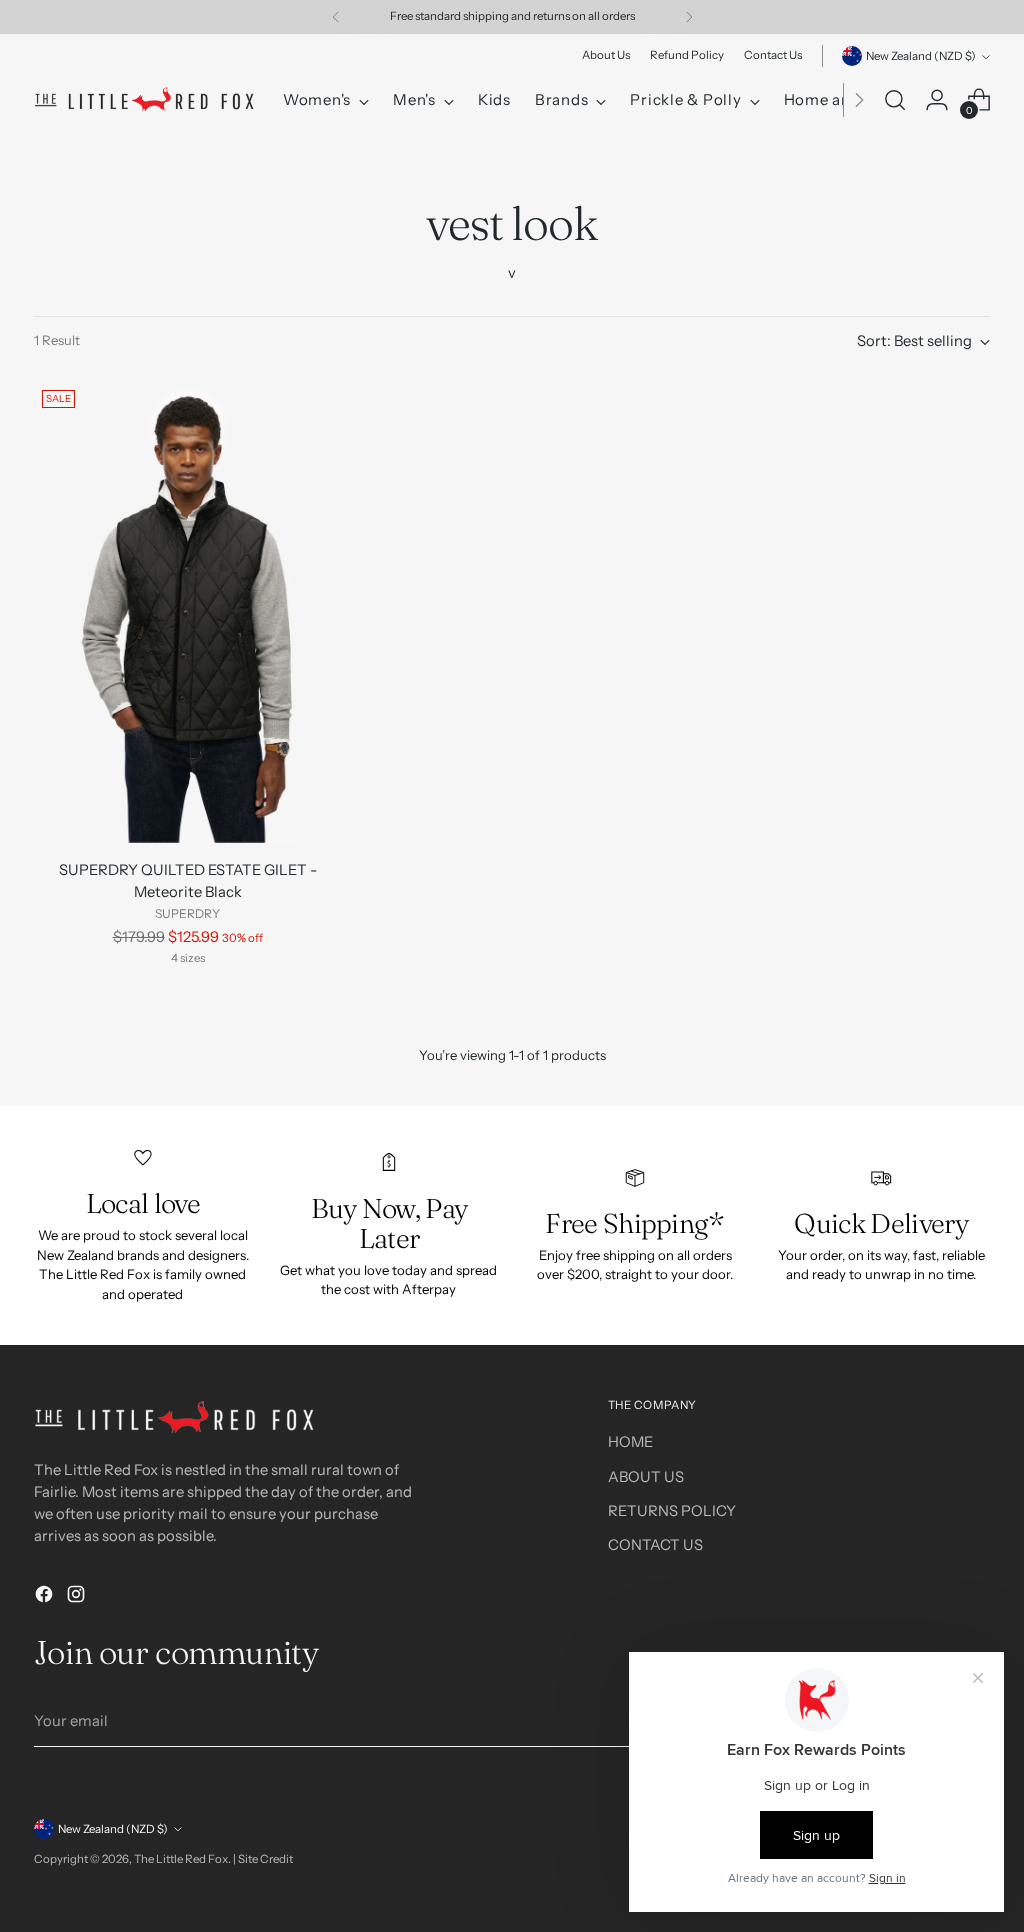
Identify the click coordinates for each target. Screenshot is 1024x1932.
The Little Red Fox (181, 1859)
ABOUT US (646, 1477)
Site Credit (265, 1859)
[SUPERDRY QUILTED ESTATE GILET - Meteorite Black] (187, 612)
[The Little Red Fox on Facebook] (46, 1597)
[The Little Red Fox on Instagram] (78, 1597)
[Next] (689, 17)
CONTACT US (655, 1545)
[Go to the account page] (937, 100)
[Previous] (336, 17)
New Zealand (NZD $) (921, 56)
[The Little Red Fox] (144, 100)
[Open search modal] (895, 100)
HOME (630, 1442)
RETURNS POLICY (672, 1511)
